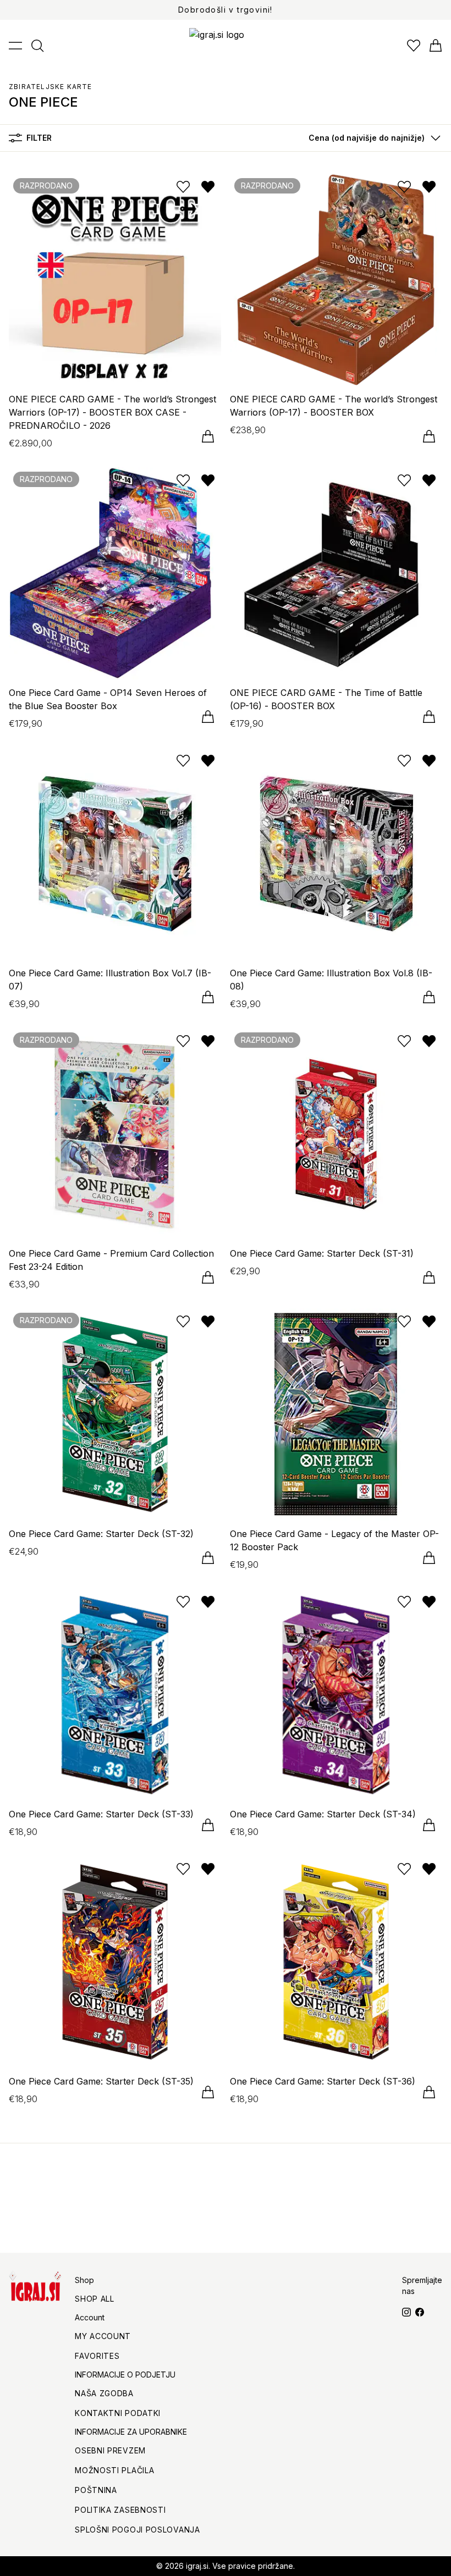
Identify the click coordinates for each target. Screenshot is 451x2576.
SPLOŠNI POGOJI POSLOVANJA (137, 2530)
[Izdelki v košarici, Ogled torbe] (436, 46)
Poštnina (96, 2490)
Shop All (95, 2299)
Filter (39, 138)
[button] (372, 138)
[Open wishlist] (414, 46)
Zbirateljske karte (51, 87)
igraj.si (197, 2566)
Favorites (97, 2356)
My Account (103, 2336)
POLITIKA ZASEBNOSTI (120, 2510)
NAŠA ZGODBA (104, 2393)
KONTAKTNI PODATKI (118, 2413)
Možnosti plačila (114, 2470)
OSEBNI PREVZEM (110, 2450)
